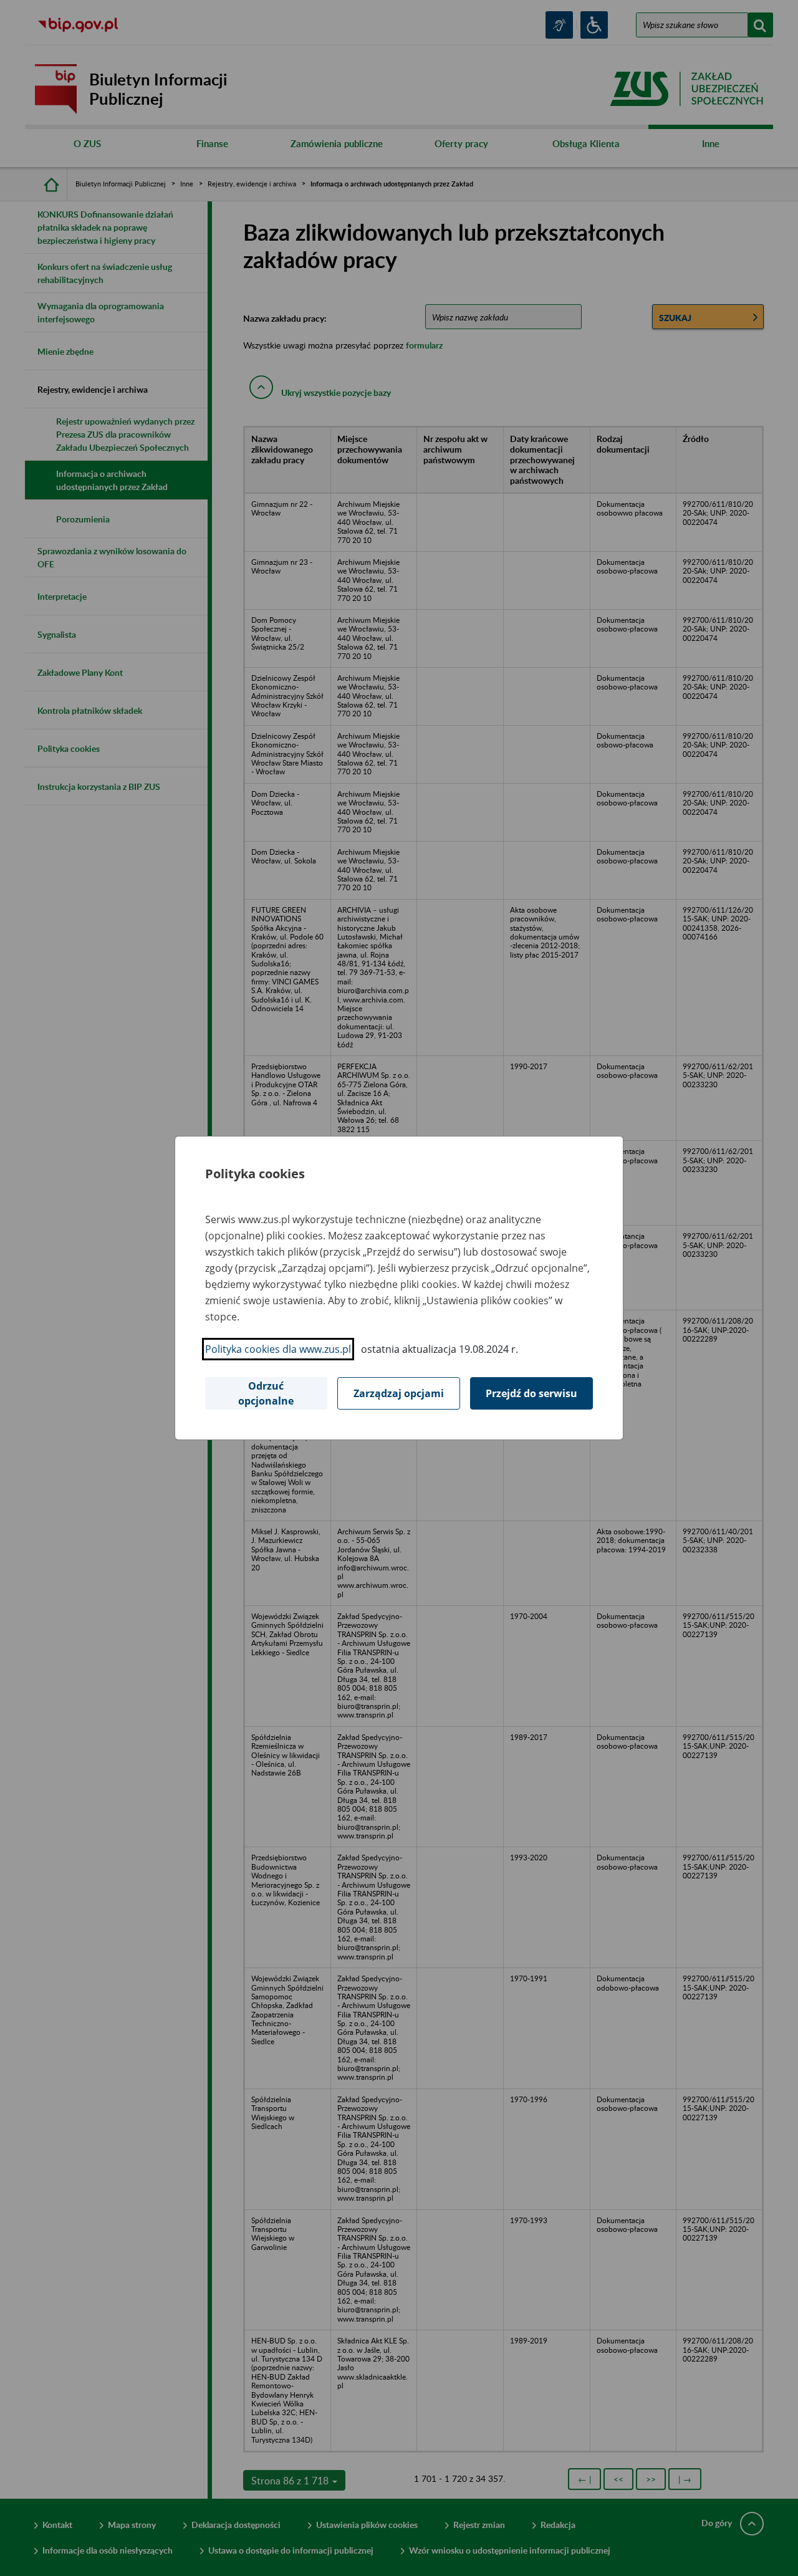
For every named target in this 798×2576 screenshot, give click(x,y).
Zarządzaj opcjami (399, 1393)
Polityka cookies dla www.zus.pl (278, 1349)
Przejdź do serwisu (531, 1393)
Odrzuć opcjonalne (266, 1393)
